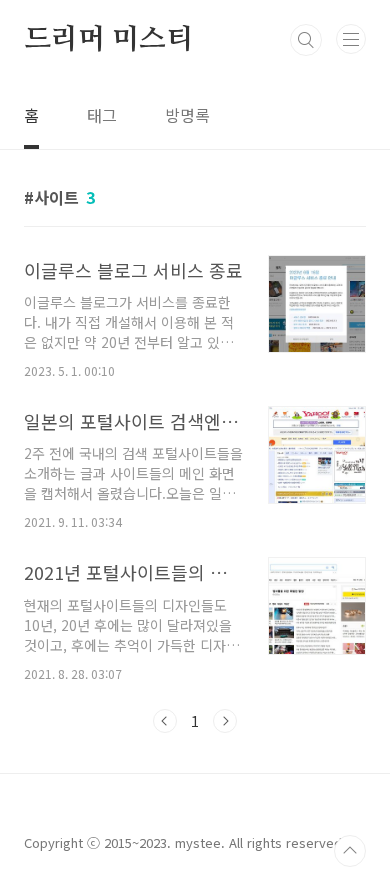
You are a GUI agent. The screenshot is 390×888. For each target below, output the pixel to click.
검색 (306, 40)
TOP (350, 851)
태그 (102, 115)
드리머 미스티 (108, 40)
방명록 (187, 115)
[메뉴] (351, 39)
